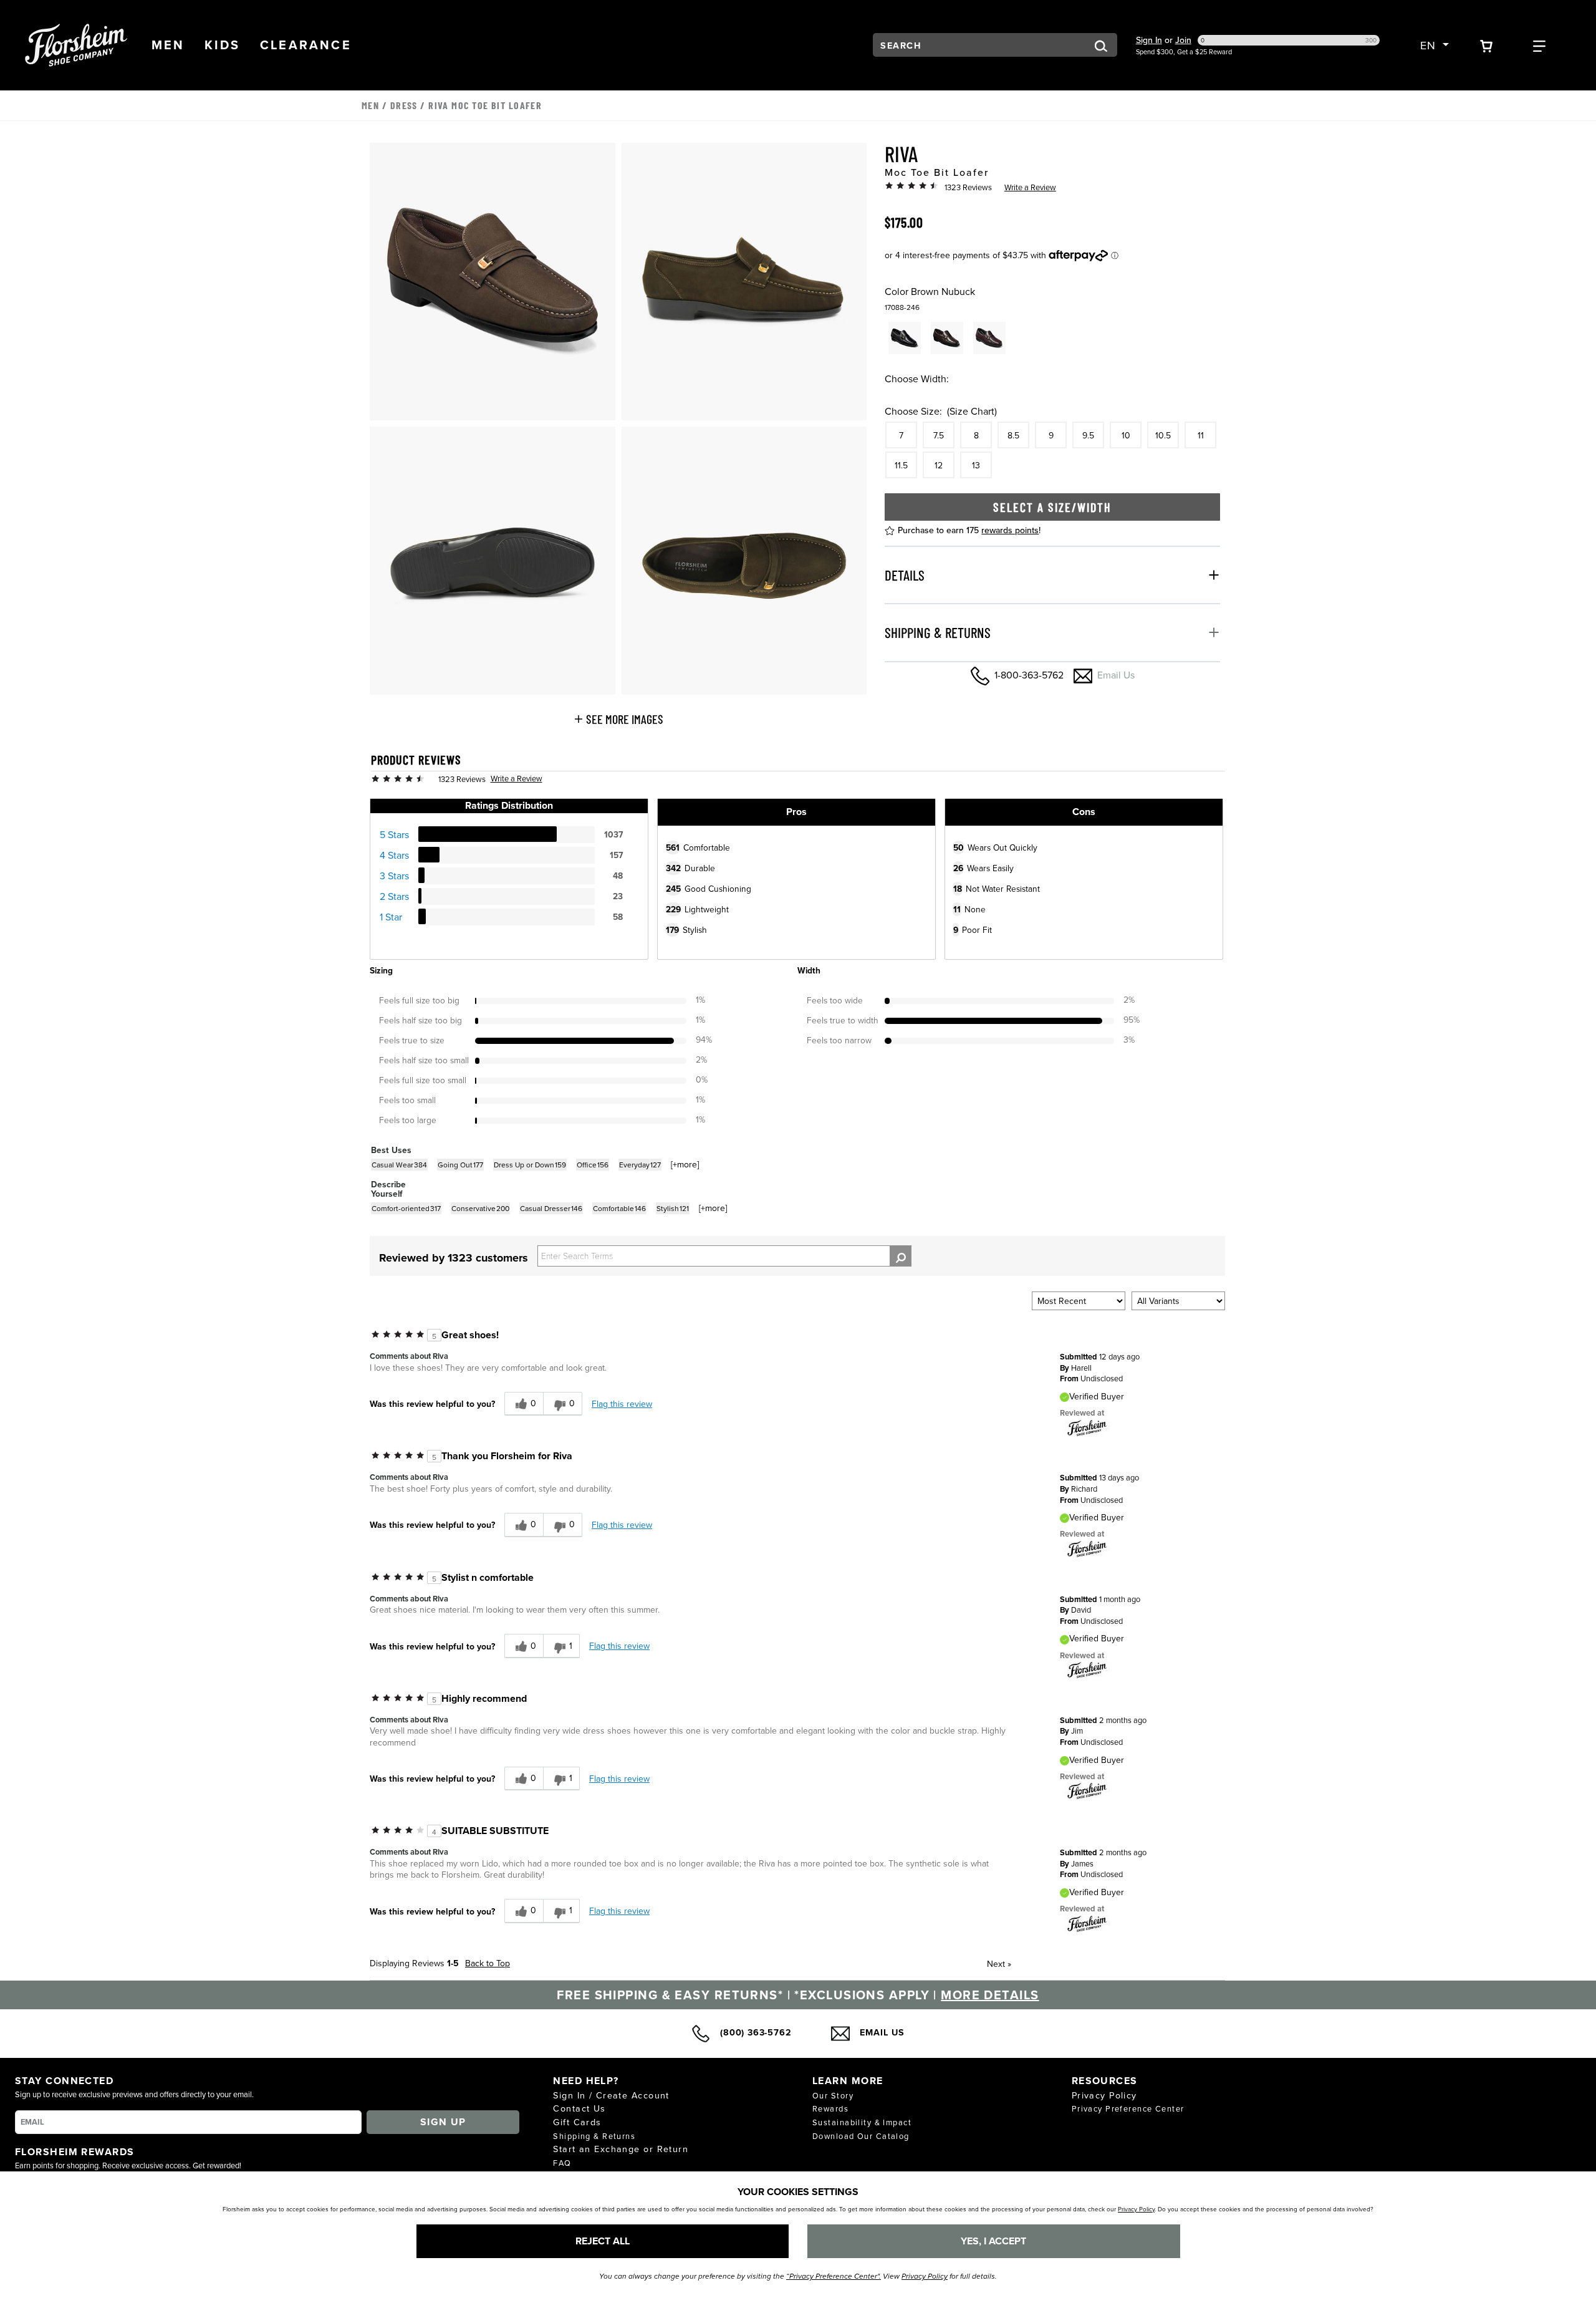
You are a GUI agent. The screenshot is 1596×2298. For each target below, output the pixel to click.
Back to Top (488, 1963)
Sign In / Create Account (611, 2095)
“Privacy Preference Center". (834, 2276)
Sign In (1149, 40)
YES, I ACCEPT (993, 2241)
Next (999, 1964)
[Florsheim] (1087, 1427)
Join (1183, 40)
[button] (168, 45)
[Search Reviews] (901, 1256)
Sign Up (443, 2122)
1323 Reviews (968, 187)
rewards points (1010, 529)
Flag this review (622, 1404)
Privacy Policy (1104, 2095)
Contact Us (579, 2108)
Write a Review (1030, 187)
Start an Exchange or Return (621, 2149)
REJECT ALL (603, 2241)
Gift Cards (577, 2122)
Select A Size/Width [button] (1052, 506)
